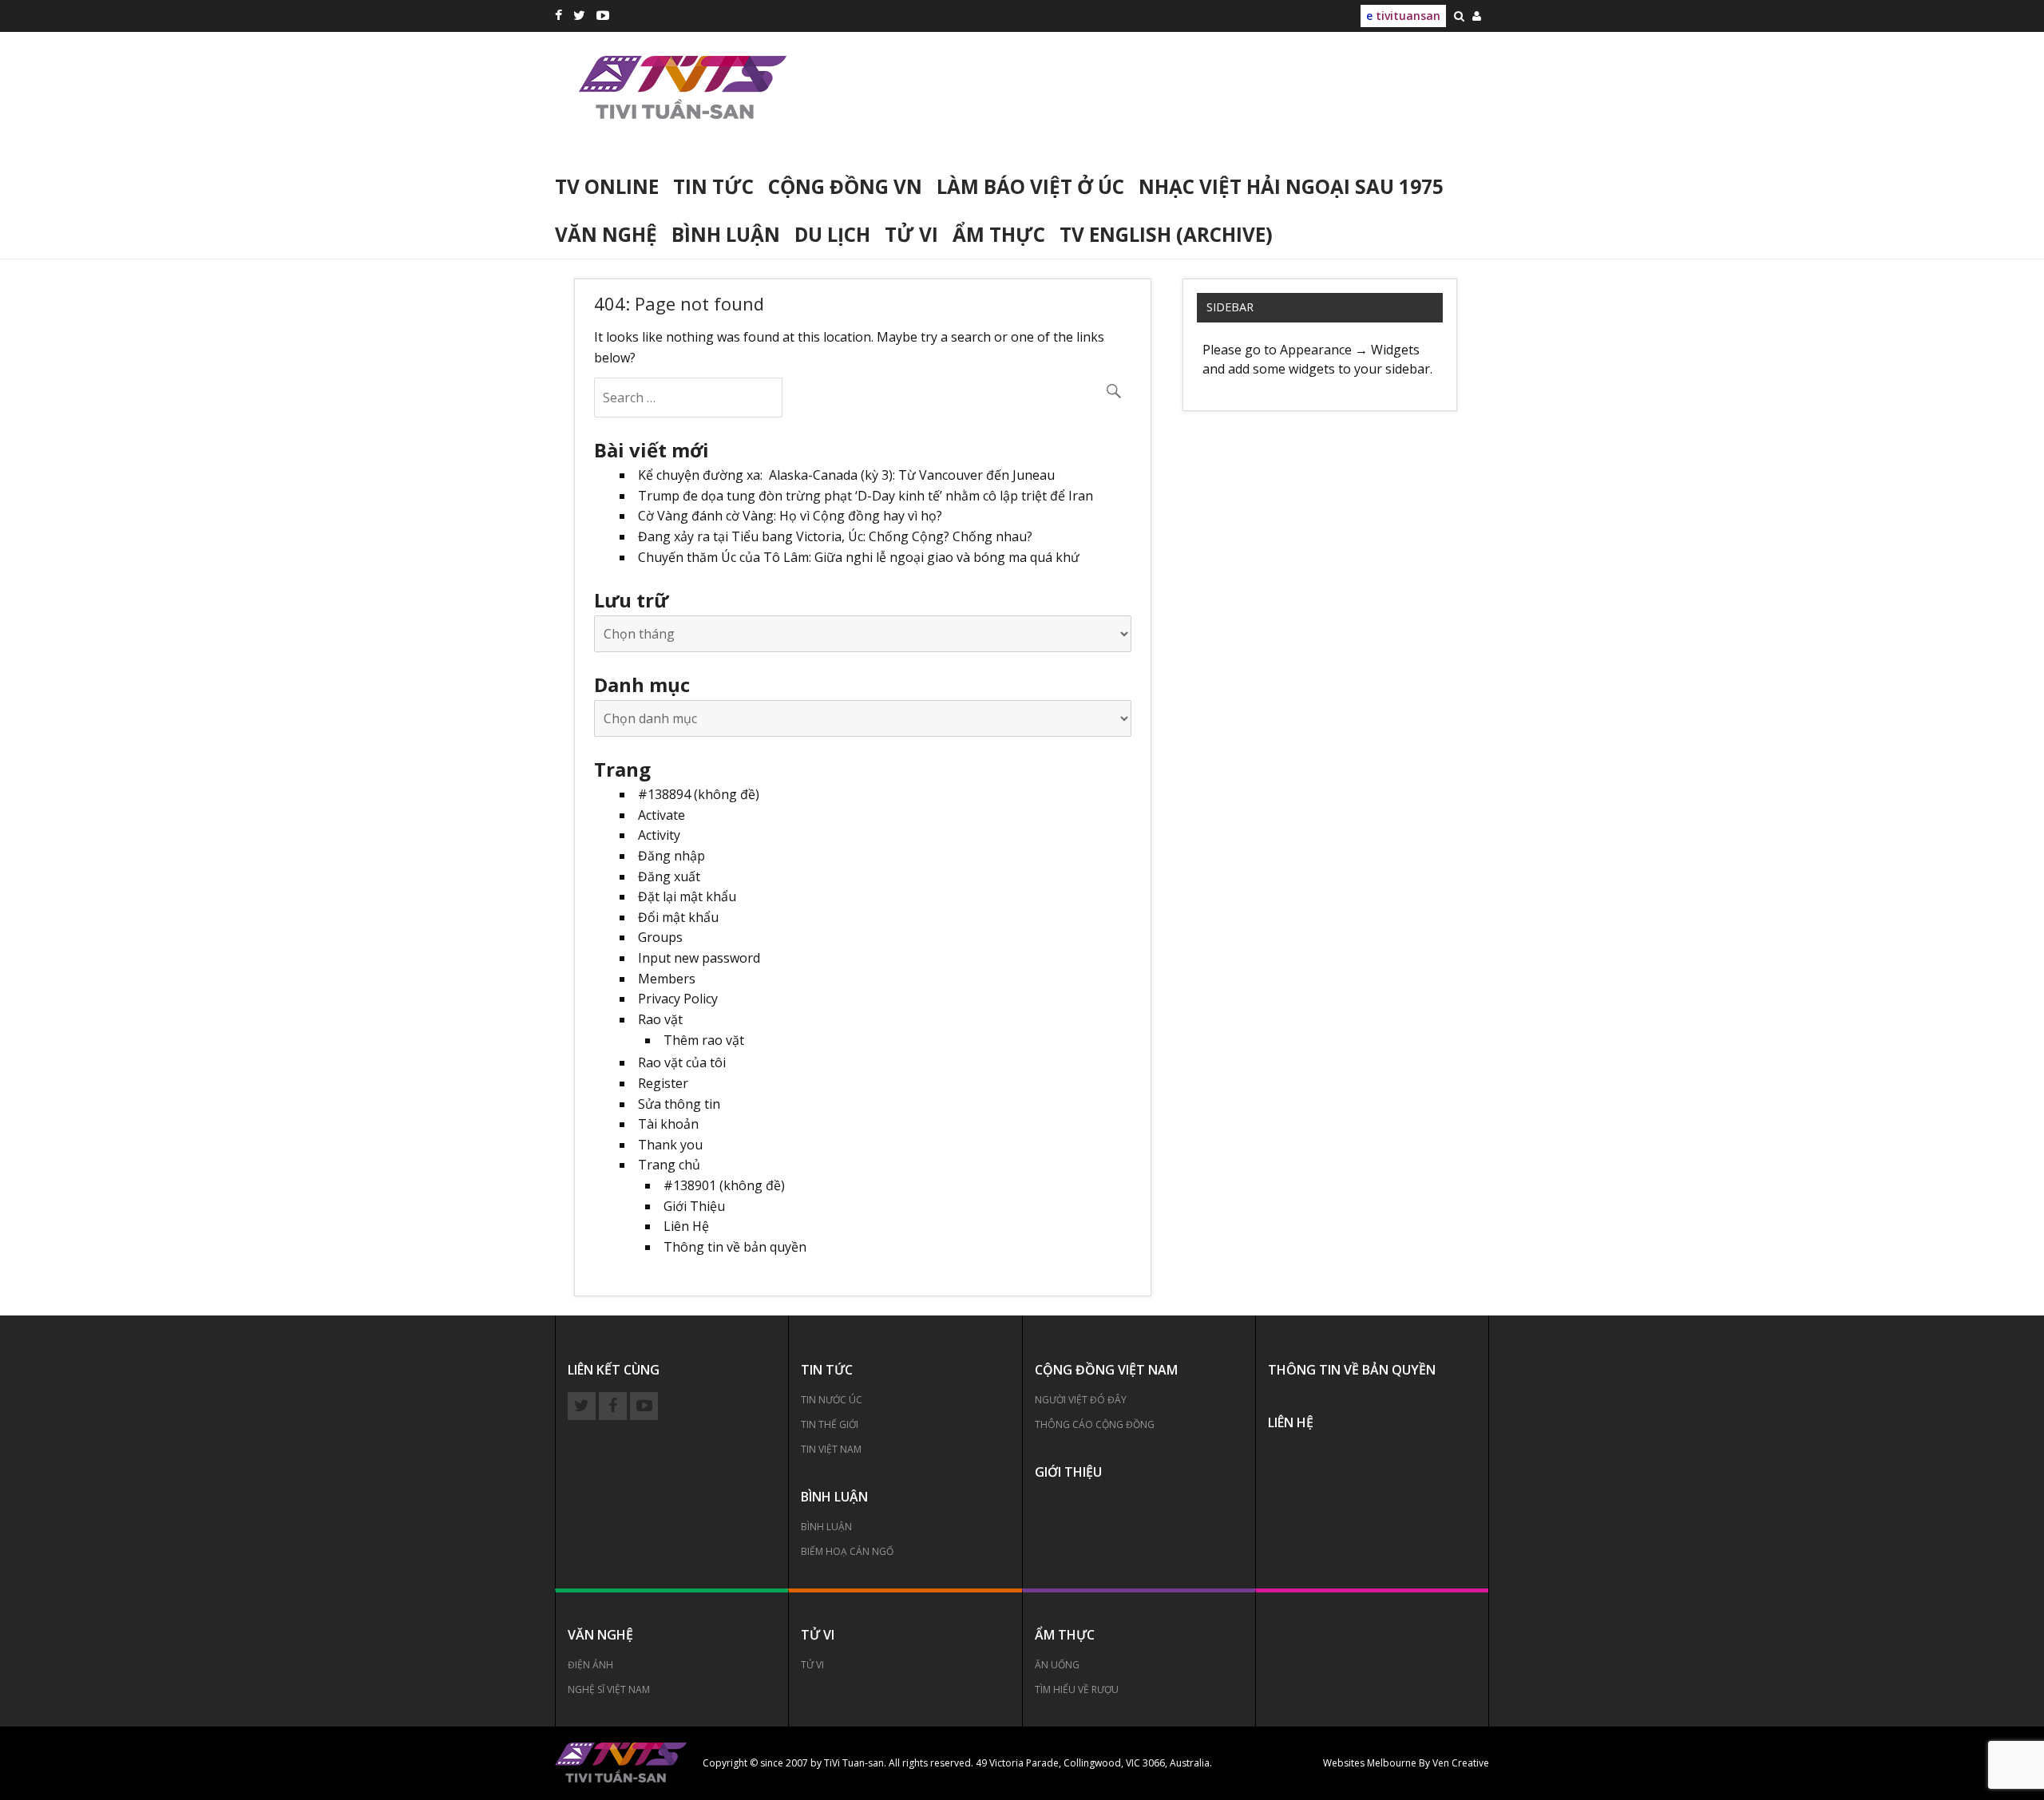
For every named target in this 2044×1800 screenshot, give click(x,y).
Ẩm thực (999, 234)
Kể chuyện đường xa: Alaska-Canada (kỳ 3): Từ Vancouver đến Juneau (846, 475)
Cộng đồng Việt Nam (1106, 1370)
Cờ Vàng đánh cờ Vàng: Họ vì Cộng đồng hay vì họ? (790, 516)
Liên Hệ (686, 1226)
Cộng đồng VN (845, 186)
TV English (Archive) (1166, 234)
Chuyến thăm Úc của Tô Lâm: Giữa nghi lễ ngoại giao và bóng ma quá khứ (859, 557)
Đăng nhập (671, 856)
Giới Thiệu (694, 1206)
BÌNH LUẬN (726, 234)
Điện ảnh (590, 1665)
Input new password (699, 958)
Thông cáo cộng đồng (1095, 1424)
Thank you (670, 1145)
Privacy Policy (678, 999)
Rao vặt (660, 1019)
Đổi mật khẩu (678, 917)
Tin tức (713, 186)
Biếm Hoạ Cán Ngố (847, 1551)
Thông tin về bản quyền (735, 1247)
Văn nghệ (606, 234)
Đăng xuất (669, 876)
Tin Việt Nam (831, 1449)
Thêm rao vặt (704, 1040)
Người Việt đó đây (1081, 1400)
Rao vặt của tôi (682, 1062)
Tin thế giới (830, 1424)
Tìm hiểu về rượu (1077, 1689)
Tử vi (911, 234)
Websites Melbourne (1370, 1763)
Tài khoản (668, 1124)
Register (663, 1083)
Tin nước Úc (832, 1400)
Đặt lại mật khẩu (687, 896)
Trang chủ (669, 1165)
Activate (662, 815)
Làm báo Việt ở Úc (1030, 186)
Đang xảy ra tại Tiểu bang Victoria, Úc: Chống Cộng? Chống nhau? (835, 536)
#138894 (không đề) (699, 794)
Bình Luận (826, 1527)
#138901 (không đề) (724, 1185)
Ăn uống (1057, 1665)
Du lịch (832, 234)
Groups (660, 937)
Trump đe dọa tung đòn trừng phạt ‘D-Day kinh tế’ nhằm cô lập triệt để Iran (866, 496)
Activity (659, 835)
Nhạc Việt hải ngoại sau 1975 (1291, 186)
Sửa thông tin (679, 1104)
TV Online (607, 186)
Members (667, 979)
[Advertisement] (1175, 109)
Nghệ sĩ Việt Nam (609, 1689)
